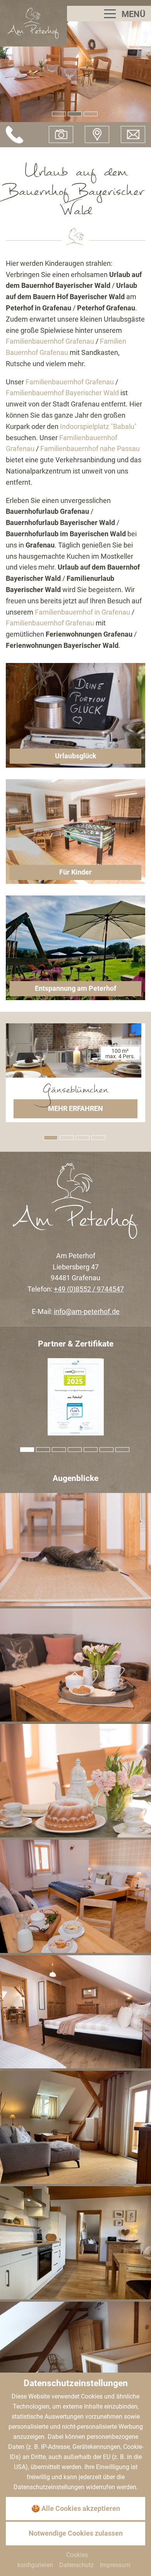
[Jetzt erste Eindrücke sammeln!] (61, 134)
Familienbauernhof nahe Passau (90, 449)
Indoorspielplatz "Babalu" (98, 426)
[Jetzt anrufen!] (15, 135)
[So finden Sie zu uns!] (97, 134)
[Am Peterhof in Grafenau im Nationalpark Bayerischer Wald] (33, 23)
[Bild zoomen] (75, 1550)
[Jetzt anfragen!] (133, 134)
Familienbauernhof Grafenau (50, 341)
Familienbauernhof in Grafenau (82, 612)
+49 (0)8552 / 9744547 (89, 1289)
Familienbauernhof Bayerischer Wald (62, 393)
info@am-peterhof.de (87, 1311)
